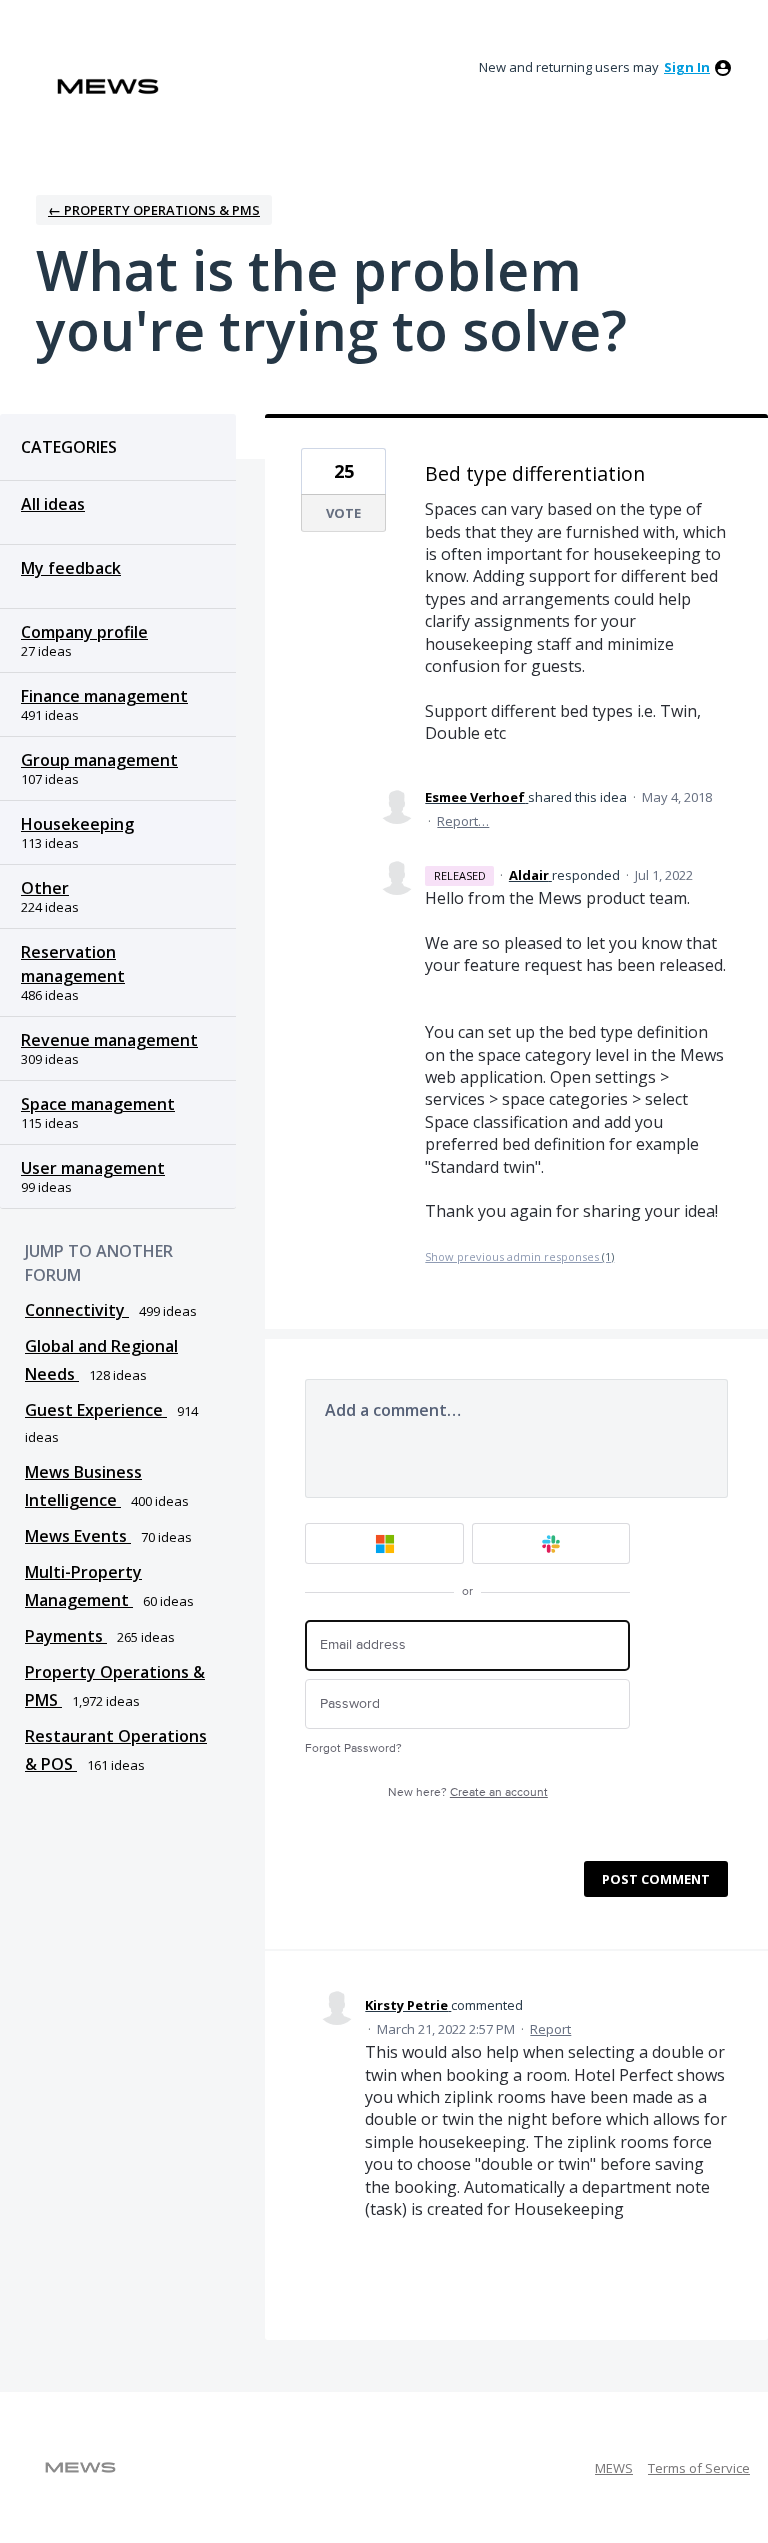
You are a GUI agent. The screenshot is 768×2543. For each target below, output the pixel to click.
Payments (66, 1636)
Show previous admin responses (519, 1256)
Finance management (104, 696)
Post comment (656, 1879)
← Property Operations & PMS (154, 210)
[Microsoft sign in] (384, 1543)
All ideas (53, 504)
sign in (687, 67)
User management (93, 1168)
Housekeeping (77, 824)
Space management (98, 1104)
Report (550, 2029)
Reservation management (73, 964)
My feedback (71, 568)
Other (45, 888)
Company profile (84, 632)
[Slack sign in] (551, 1543)
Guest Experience (96, 1410)
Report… (463, 821)
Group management (99, 760)
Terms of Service (699, 2468)
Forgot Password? (353, 1748)
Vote (343, 513)
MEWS (614, 2468)
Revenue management (109, 1040)
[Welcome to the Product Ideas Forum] (108, 86)
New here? (468, 1792)
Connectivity (77, 1310)
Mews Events (78, 1536)
